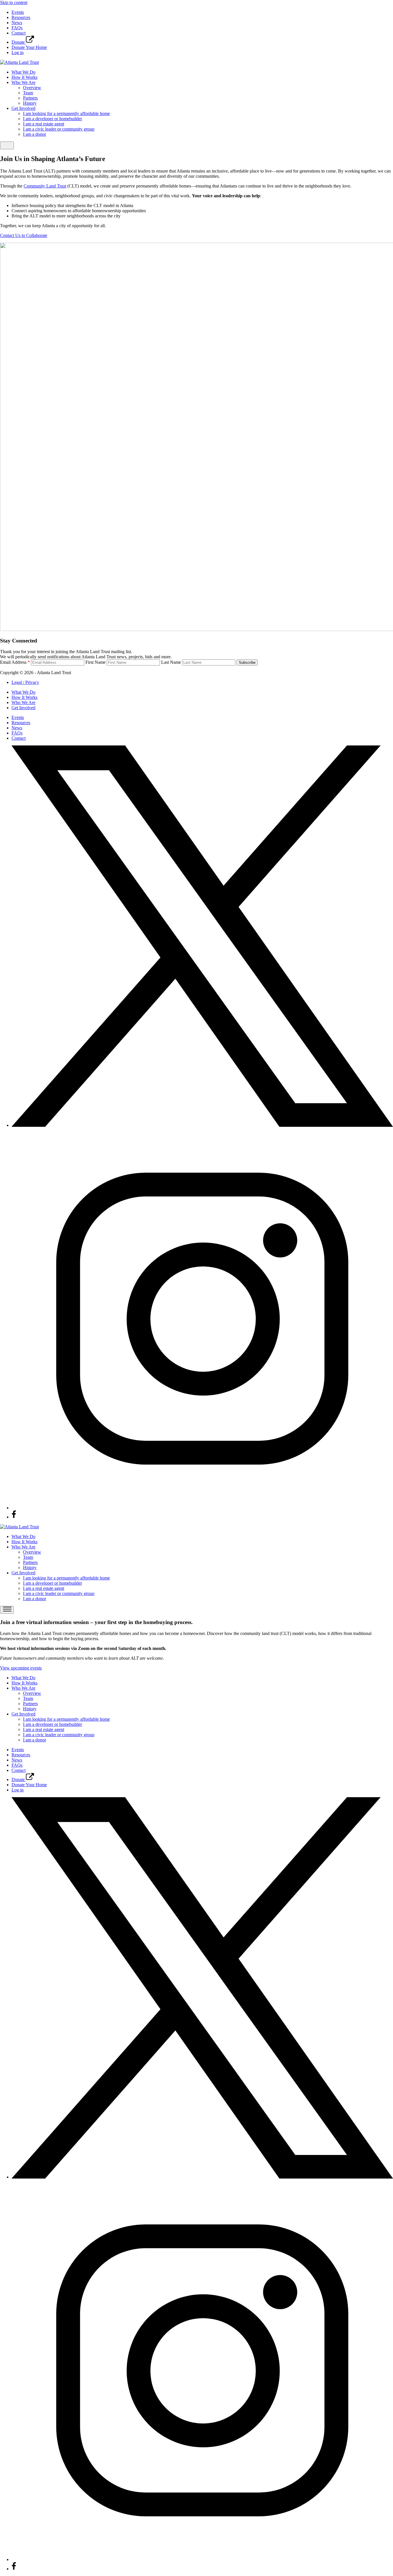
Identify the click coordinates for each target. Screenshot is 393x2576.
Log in (18, 52)
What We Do (23, 72)
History (30, 103)
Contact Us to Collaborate (24, 235)
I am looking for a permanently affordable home (66, 113)
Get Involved (23, 108)
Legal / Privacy (25, 682)
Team (28, 93)
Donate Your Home (29, 47)
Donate (19, 42)
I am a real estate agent (44, 124)
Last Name (171, 662)
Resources (21, 17)
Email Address (15, 662)
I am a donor (35, 134)
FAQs (17, 28)
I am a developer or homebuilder (53, 119)
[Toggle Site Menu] (7, 145)
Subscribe (247, 662)
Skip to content (14, 2)
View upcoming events (21, 1668)
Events (18, 12)
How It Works (24, 77)
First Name (96, 662)
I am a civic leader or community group (59, 129)
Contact (19, 33)
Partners (30, 98)
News (17, 23)
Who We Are (23, 82)
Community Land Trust (45, 186)
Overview (32, 88)
